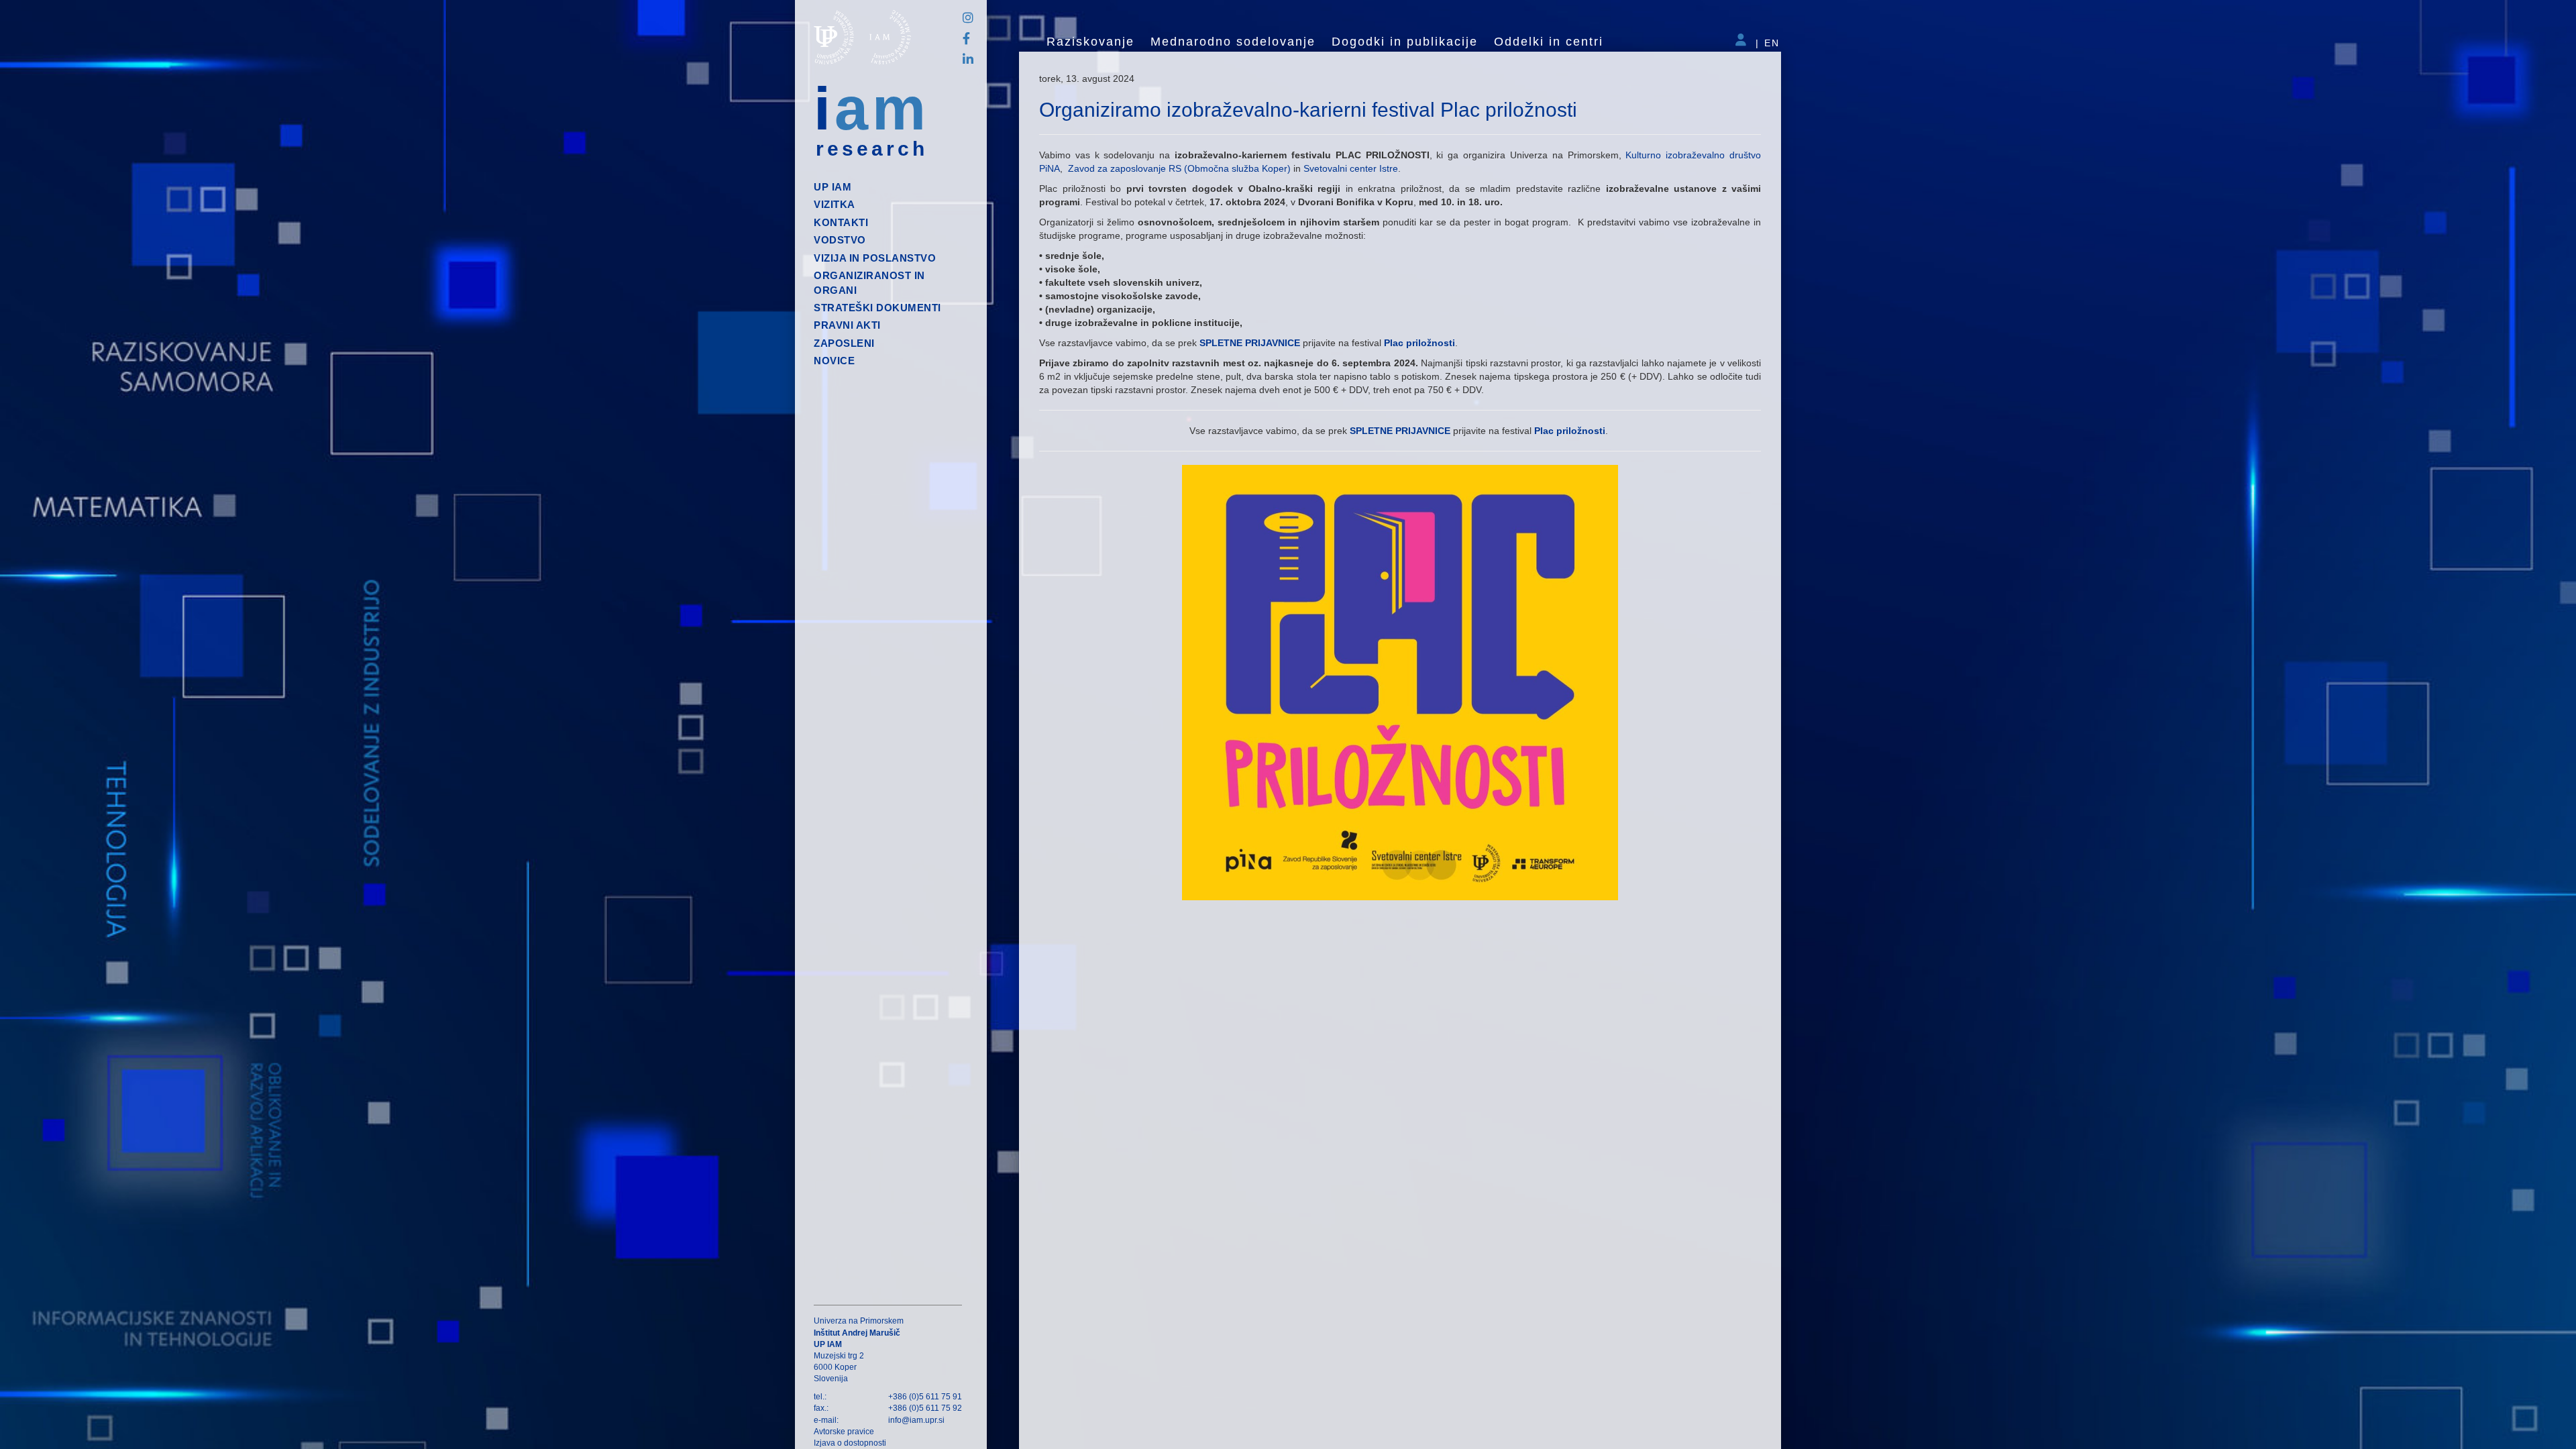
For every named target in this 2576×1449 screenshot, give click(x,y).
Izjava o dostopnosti (850, 1443)
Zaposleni (844, 343)
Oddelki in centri (1549, 42)
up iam (833, 187)
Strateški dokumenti (877, 308)
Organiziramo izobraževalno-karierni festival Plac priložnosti (1308, 110)
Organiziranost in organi (869, 282)
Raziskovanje (1090, 42)
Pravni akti (847, 325)
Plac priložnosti (1419, 343)
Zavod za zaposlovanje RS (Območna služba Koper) (1181, 168)
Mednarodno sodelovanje (1233, 42)
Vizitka (835, 204)
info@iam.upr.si (916, 1420)
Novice (834, 361)
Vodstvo (840, 240)
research (872, 149)
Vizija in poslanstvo (875, 258)
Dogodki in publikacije (1405, 42)
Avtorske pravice (844, 1432)
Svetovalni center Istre (1351, 168)
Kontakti (841, 222)
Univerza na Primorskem (859, 1321)
